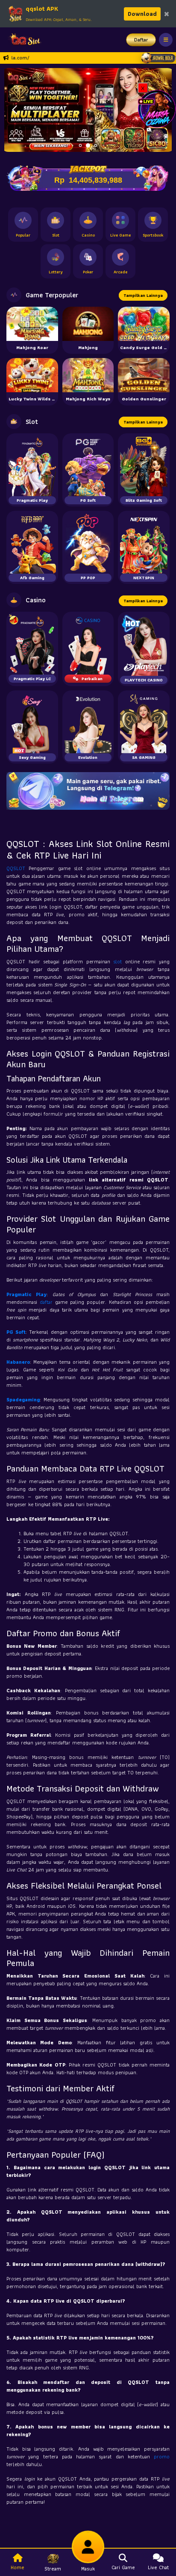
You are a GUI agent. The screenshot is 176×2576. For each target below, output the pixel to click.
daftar (47, 1302)
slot (119, 961)
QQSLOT (18, 868)
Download (142, 14)
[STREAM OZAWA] (157, 108)
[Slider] (88, 109)
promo (162, 2456)
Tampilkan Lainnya (143, 295)
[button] (14, 110)
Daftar (141, 40)
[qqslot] (23, 40)
